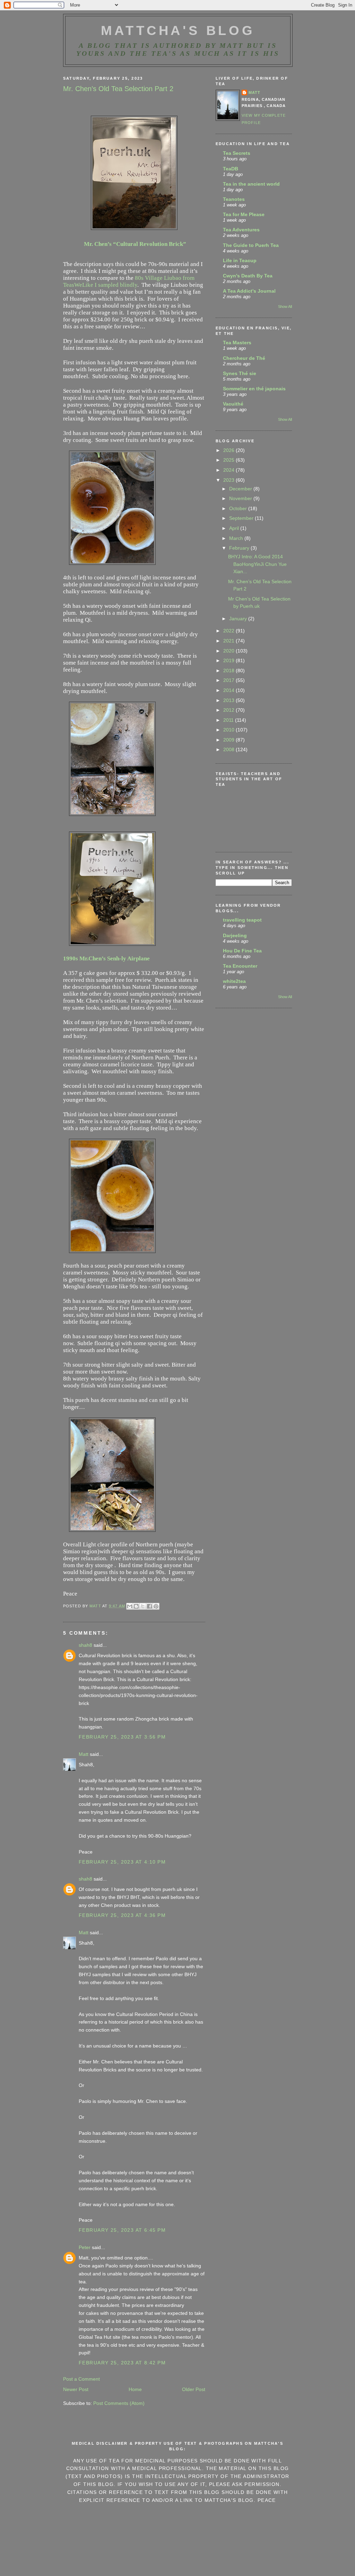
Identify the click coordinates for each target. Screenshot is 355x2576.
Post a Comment (81, 2379)
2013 (230, 700)
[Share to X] (143, 1606)
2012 (230, 710)
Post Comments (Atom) (119, 2403)
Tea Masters (237, 343)
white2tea (234, 981)
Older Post (194, 2389)
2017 (230, 680)
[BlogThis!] (136, 1606)
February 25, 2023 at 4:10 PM (122, 1862)
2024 (230, 470)
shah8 (85, 1645)
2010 (230, 730)
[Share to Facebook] (149, 1606)
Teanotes (234, 199)
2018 (230, 670)
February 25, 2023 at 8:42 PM (122, 2363)
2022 (230, 631)
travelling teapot (242, 920)
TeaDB (231, 169)
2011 (229, 720)
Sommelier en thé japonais (254, 389)
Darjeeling (235, 935)
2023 (230, 480)
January (239, 619)
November (241, 498)
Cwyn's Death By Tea (248, 276)
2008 (230, 749)
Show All (285, 307)
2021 (230, 641)
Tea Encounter (240, 966)
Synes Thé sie (240, 373)
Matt (84, 1754)
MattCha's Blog (178, 30)
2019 (230, 660)
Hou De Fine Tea (242, 951)
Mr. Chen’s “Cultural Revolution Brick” (135, 244)
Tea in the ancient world (251, 184)
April (235, 528)
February (240, 548)
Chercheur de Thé (244, 358)
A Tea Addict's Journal (249, 291)
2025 (230, 460)
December (241, 489)
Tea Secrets (237, 153)
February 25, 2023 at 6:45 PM (122, 2230)
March (237, 538)
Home (135, 2389)
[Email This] (130, 1606)
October (239, 508)
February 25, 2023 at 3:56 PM (122, 1737)
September (242, 518)
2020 (230, 651)
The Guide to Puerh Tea (251, 245)
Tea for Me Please (244, 214)
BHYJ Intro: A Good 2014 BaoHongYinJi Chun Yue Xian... (257, 564)
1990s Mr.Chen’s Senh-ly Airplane (106, 958)
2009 (230, 740)
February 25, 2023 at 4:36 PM (122, 1915)
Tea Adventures (241, 230)
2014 (230, 690)
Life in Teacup (240, 260)
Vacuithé (233, 404)
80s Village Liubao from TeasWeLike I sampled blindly (129, 281)
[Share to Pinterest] (156, 1606)
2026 (230, 450)
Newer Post (76, 2389)
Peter (85, 2247)
